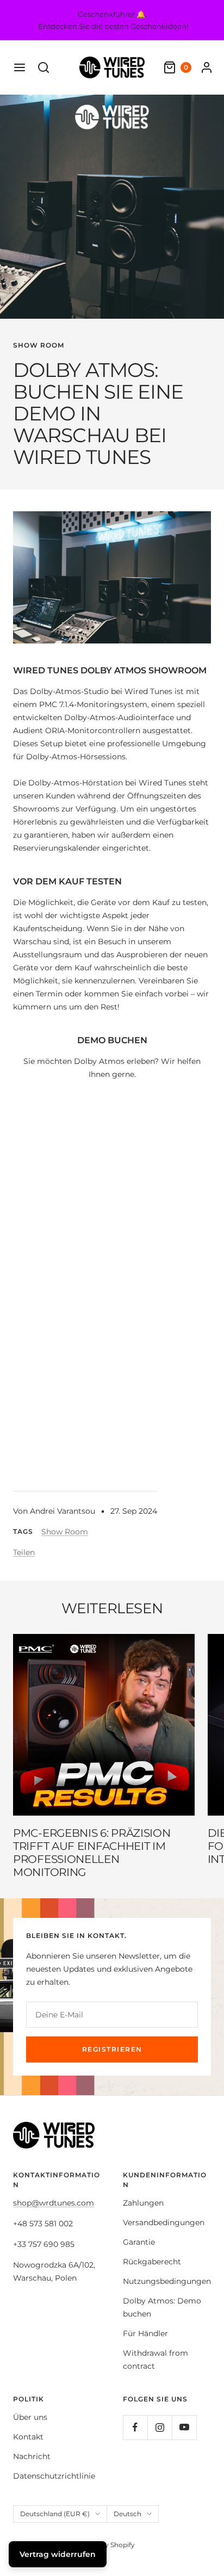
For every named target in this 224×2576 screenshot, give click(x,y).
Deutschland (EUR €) (55, 2514)
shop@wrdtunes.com (54, 2203)
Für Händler (145, 2333)
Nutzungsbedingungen (167, 2281)
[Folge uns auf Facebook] (135, 2427)
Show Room (39, 345)
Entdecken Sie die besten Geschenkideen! (113, 26)
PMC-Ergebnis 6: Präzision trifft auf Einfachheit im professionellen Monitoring (92, 1853)
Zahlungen (143, 2203)
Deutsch (127, 2514)
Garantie (139, 2242)
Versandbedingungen (164, 2222)
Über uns (30, 2417)
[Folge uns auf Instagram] (160, 2427)
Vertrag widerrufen (58, 2554)
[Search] (43, 67)
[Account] (207, 67)
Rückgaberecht (152, 2262)
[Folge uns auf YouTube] (184, 2427)
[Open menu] (20, 67)
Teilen (24, 1552)
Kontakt (28, 2437)
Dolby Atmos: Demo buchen (162, 2307)
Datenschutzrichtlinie (54, 2476)
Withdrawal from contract (155, 2360)
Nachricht (32, 2456)
